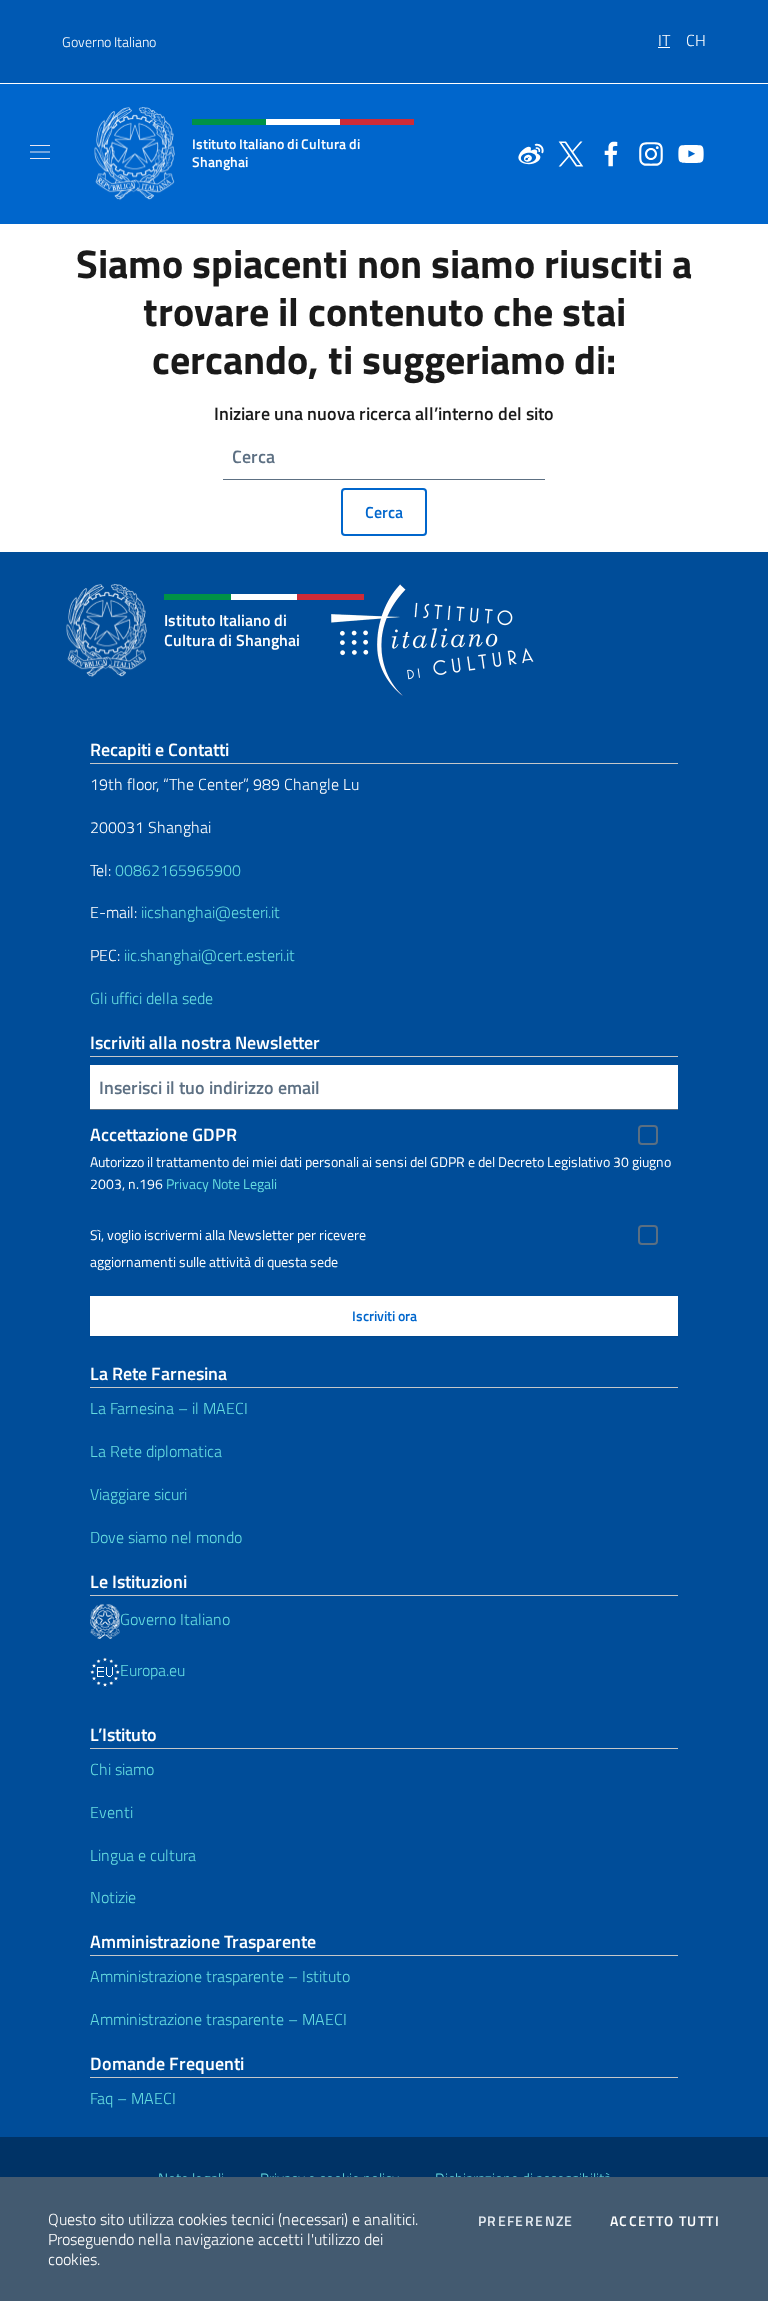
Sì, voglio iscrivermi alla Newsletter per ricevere (228, 1235)
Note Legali (244, 1183)
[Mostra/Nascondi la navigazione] (40, 152)
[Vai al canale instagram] (646, 152)
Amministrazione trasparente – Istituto (220, 1976)
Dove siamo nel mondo (166, 1537)
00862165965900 (178, 870)
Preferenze (526, 2221)
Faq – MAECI (133, 2098)
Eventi (111, 1812)
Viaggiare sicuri (138, 1494)
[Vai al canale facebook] (606, 152)
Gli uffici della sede (151, 998)
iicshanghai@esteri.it (210, 912)
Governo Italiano (109, 41)
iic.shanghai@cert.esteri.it (209, 955)
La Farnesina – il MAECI (169, 1408)
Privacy (187, 1183)
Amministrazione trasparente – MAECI (218, 2019)
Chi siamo (122, 1769)
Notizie (113, 1897)
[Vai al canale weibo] (526, 152)
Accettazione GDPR (163, 1134)
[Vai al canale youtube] (686, 152)
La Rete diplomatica (156, 1451)
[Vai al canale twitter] (566, 152)
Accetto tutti (665, 2221)
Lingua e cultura (143, 1855)
